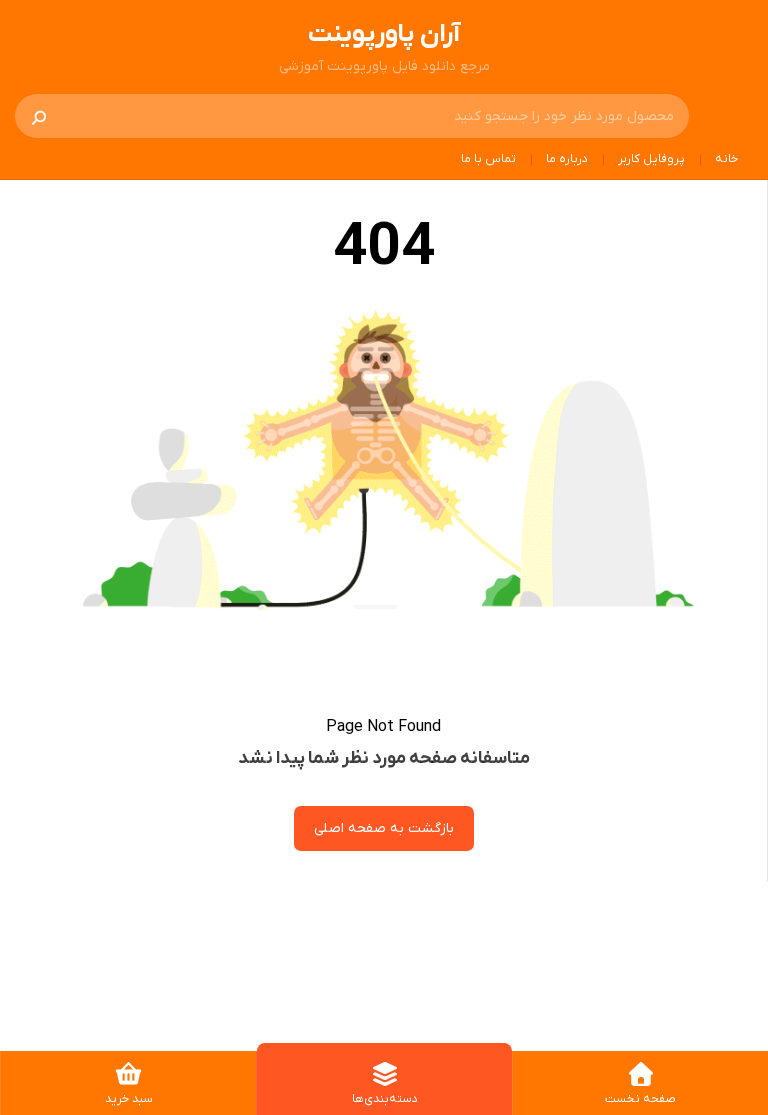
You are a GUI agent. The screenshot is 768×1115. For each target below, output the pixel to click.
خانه (726, 159)
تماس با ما (488, 159)
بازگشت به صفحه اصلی (384, 828)
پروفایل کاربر (651, 159)
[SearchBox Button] (39, 116)
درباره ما (567, 159)
